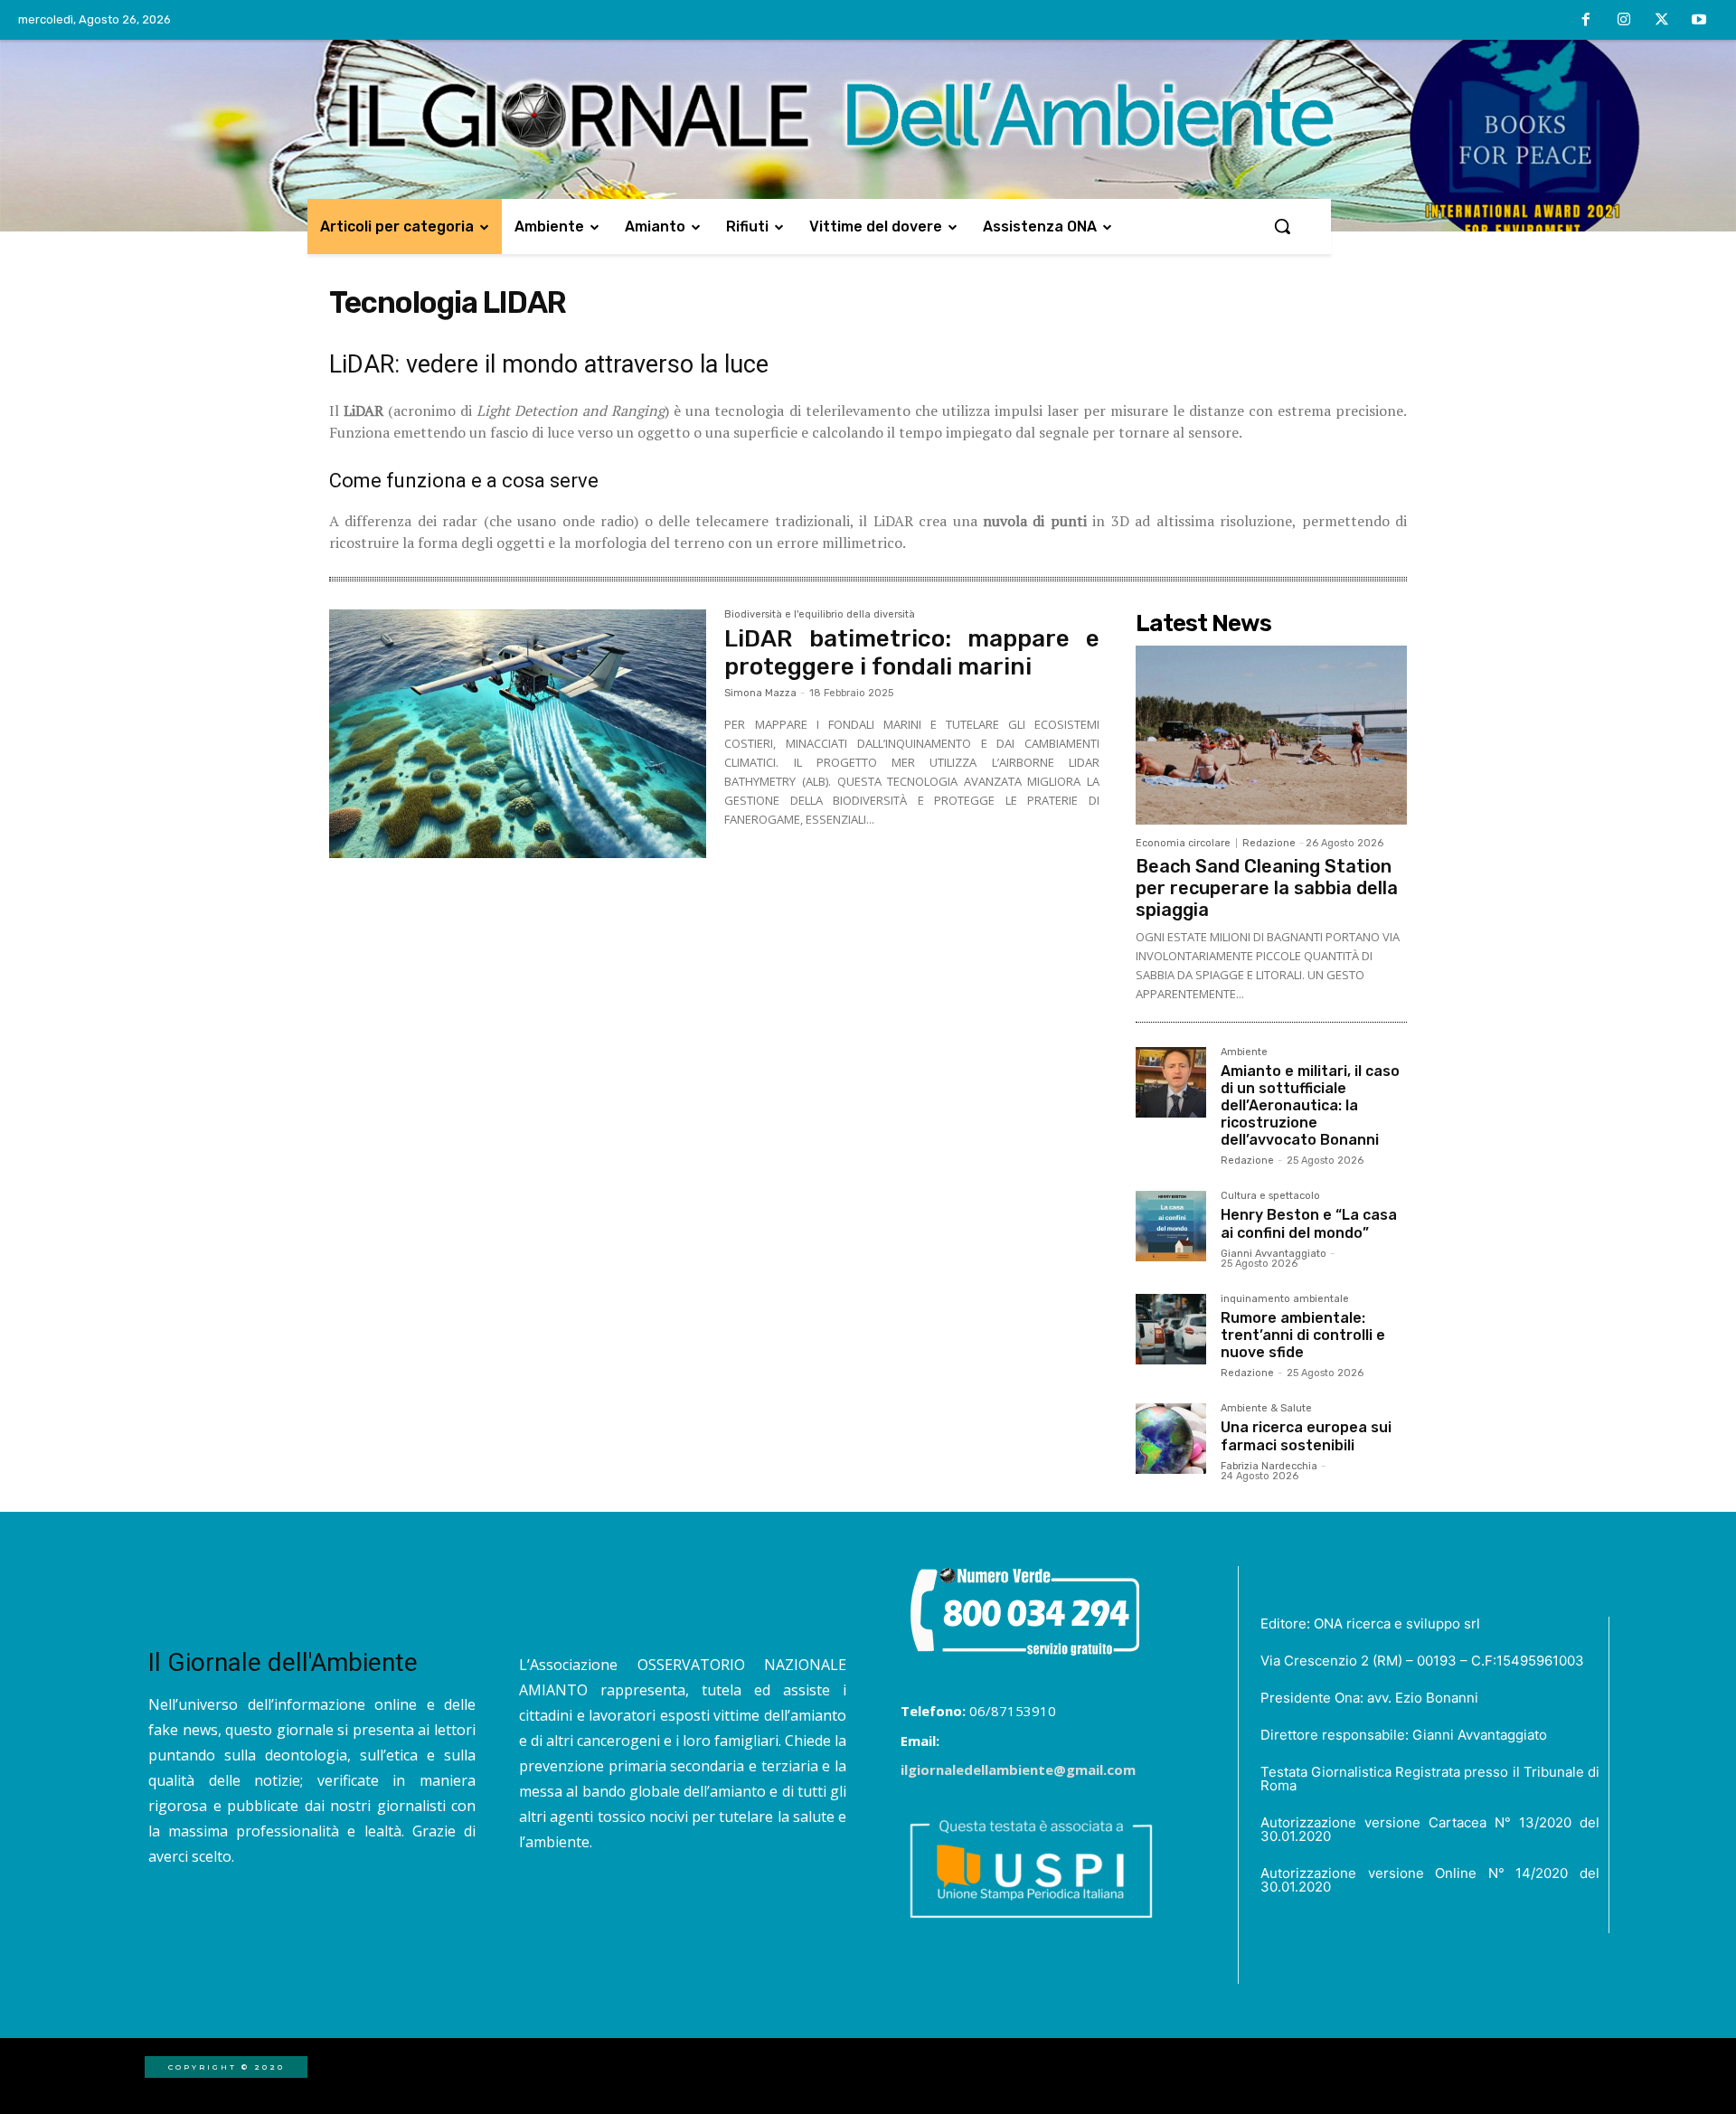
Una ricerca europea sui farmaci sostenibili (1306, 1436)
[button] (1282, 226)
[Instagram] (1624, 21)
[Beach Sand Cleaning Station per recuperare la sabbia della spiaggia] (1271, 735)
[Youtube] (1699, 21)
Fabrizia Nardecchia (1269, 1466)
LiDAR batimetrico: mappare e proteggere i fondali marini (912, 653)
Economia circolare (1183, 843)
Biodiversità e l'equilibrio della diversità (820, 615)
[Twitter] (1662, 21)
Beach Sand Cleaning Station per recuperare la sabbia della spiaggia (1267, 888)
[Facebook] (1587, 21)
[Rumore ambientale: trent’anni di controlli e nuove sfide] (1171, 1329)
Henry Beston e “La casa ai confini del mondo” (1309, 1223)
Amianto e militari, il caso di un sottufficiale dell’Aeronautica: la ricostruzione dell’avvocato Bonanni (1310, 1106)
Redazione (1269, 843)
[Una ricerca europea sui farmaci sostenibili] (1171, 1439)
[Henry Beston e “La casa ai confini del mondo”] (1171, 1226)
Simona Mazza (760, 693)
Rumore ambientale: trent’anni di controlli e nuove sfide (1303, 1335)
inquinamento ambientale (1285, 1299)
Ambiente (1244, 1052)
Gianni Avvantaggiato (1274, 1254)
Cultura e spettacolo (1270, 1196)
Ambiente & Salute (1266, 1409)
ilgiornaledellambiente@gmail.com (1018, 1770)
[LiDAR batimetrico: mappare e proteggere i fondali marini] (518, 734)
